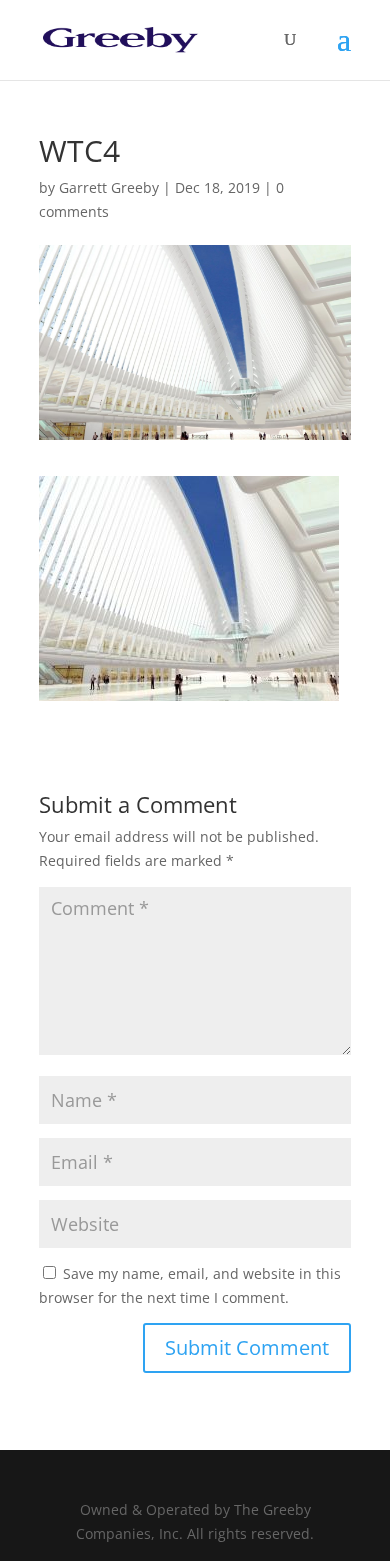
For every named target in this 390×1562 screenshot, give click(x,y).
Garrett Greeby (109, 187)
